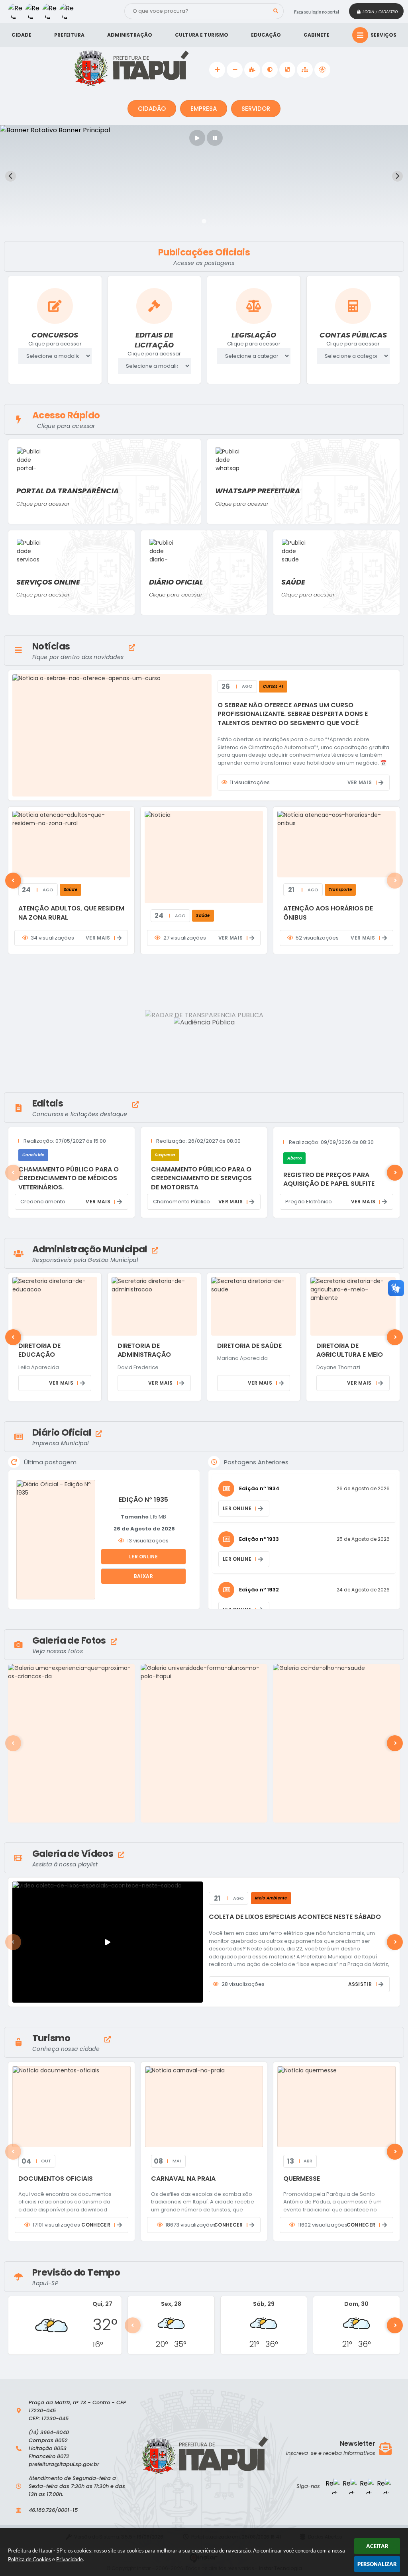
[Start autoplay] (197, 138)
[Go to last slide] (11, 176)
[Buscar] (276, 11)
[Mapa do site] (305, 70)
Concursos (55, 335)
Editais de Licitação (154, 340)
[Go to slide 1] (204, 221)
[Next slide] (397, 176)
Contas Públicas (353, 335)
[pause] (215, 138)
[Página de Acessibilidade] (322, 70)
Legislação (254, 335)
